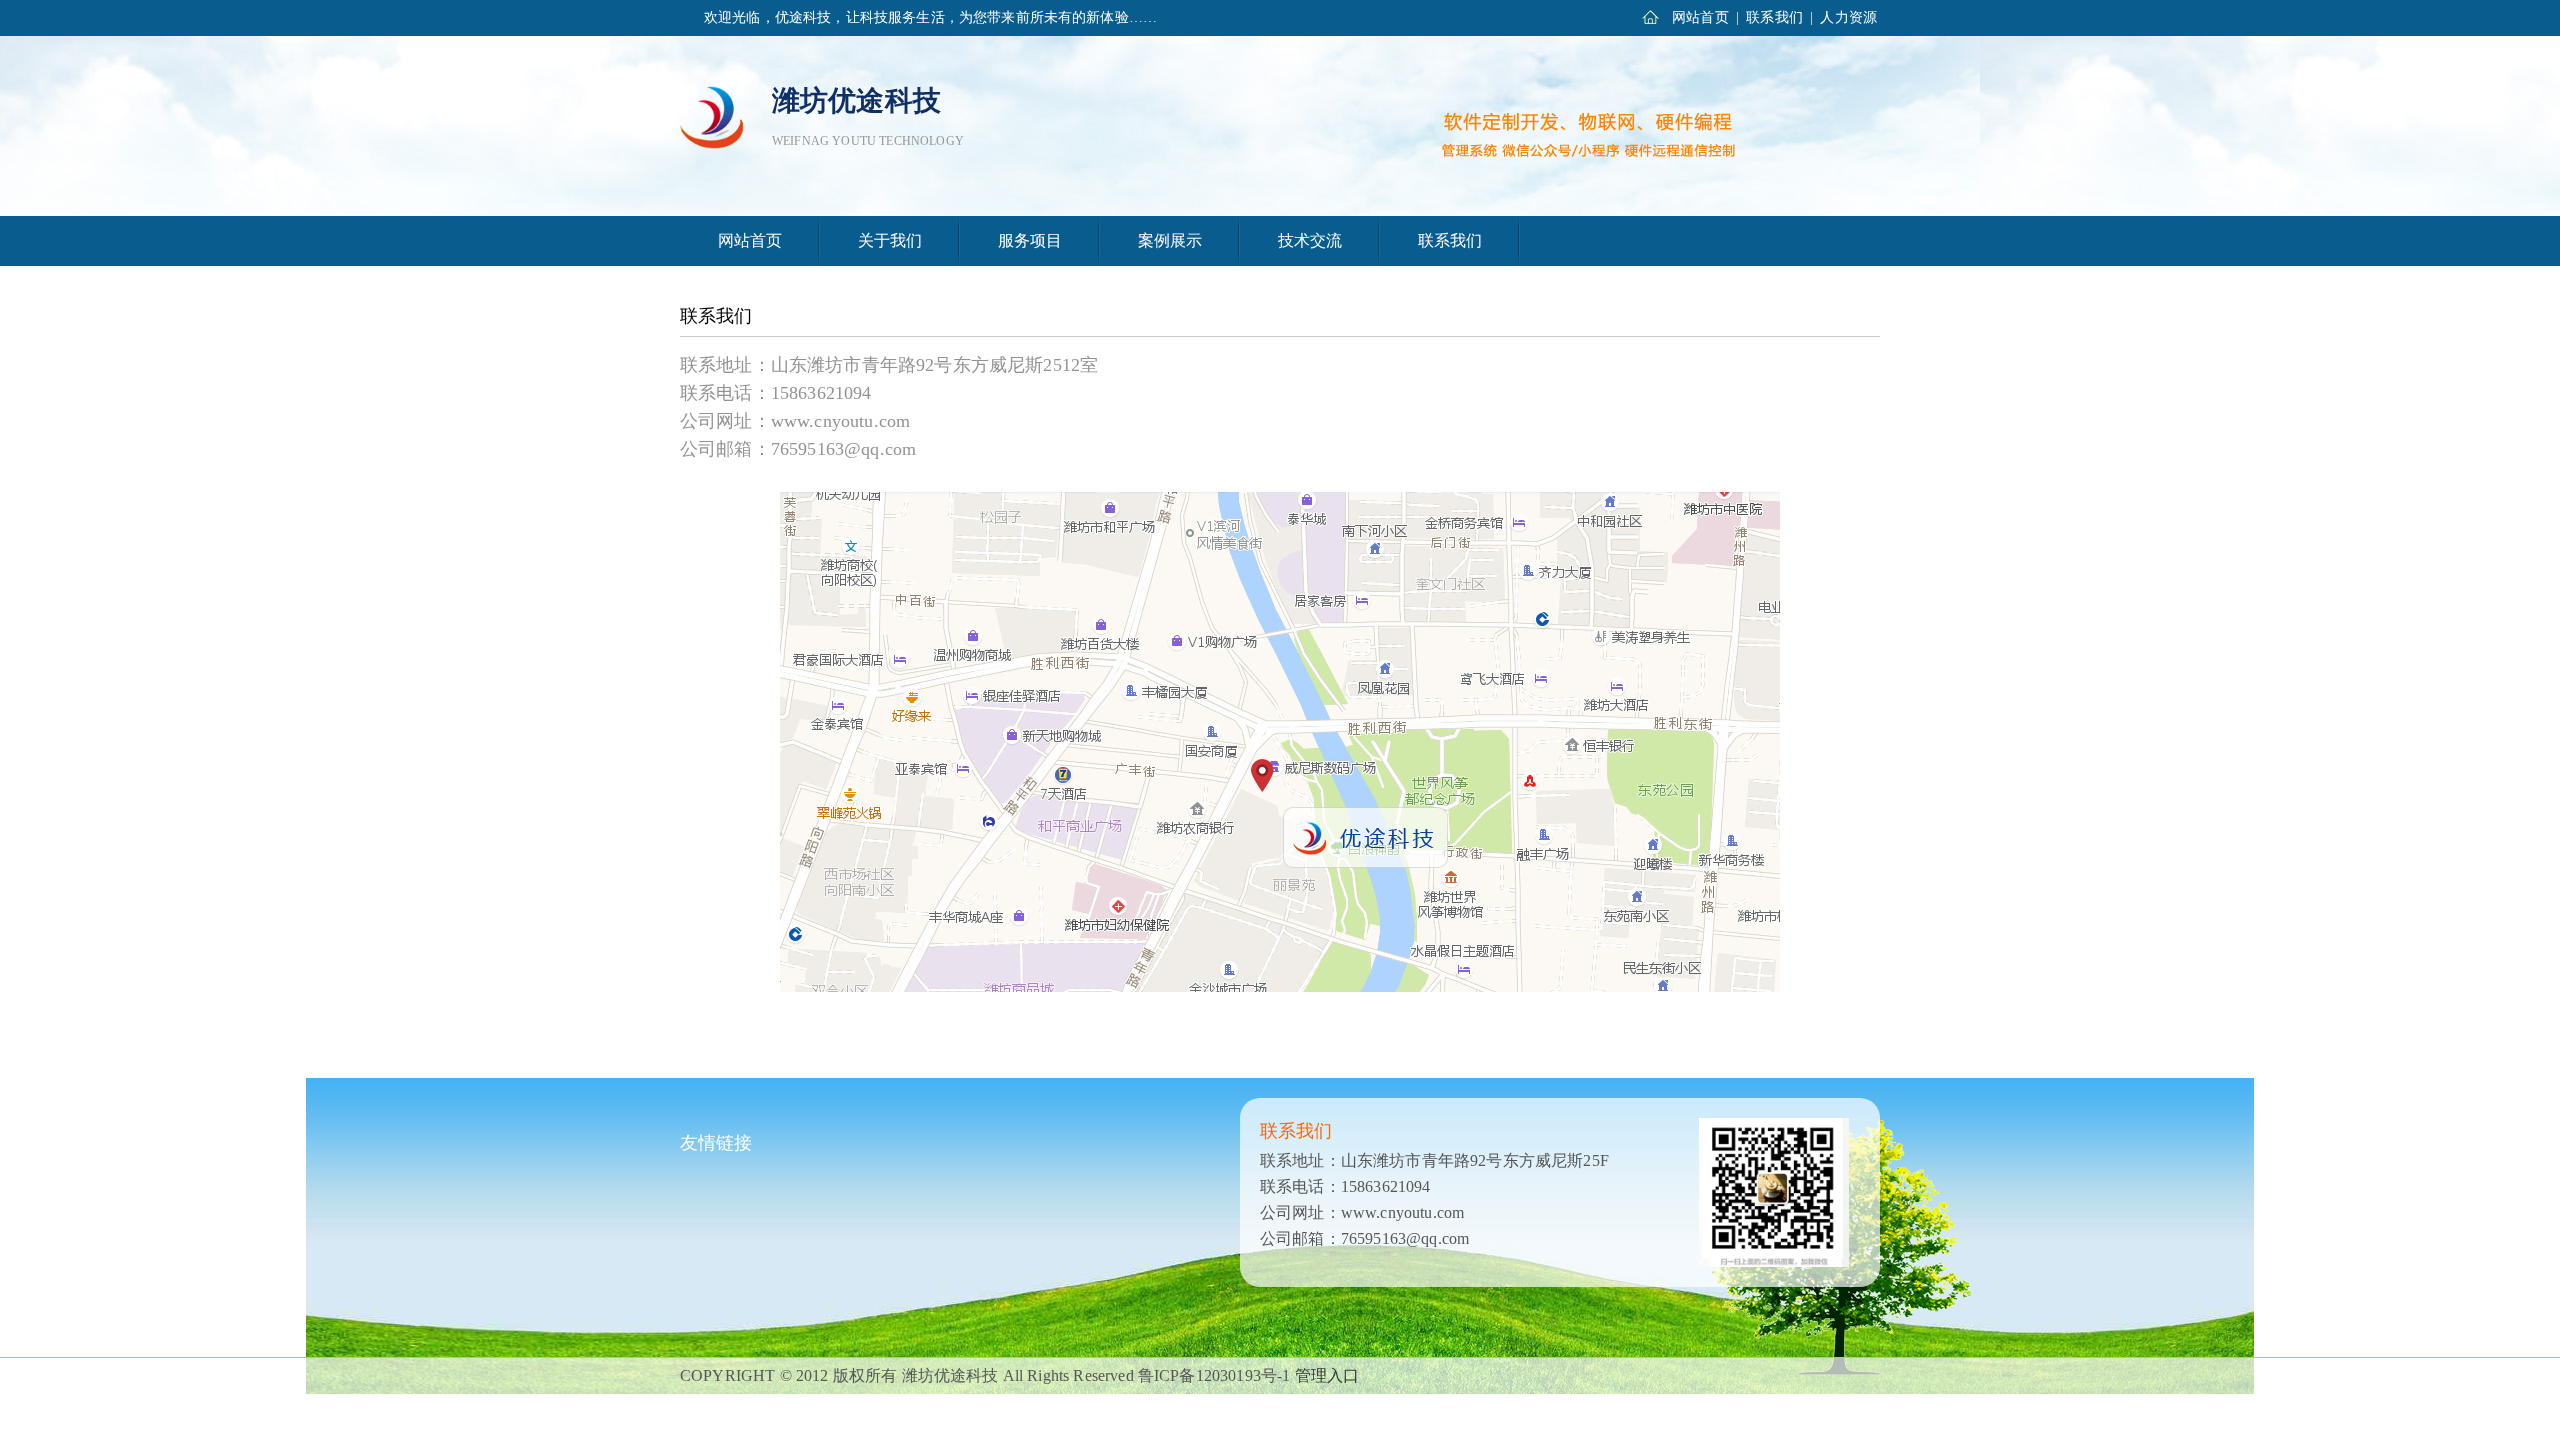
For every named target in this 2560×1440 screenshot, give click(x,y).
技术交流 (1310, 240)
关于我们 (890, 240)
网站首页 (1700, 17)
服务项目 (1030, 240)
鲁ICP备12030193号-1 (1214, 1375)
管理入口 (1327, 1375)
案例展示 (1170, 240)
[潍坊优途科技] (712, 115)
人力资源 (1848, 17)
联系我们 (1774, 17)
